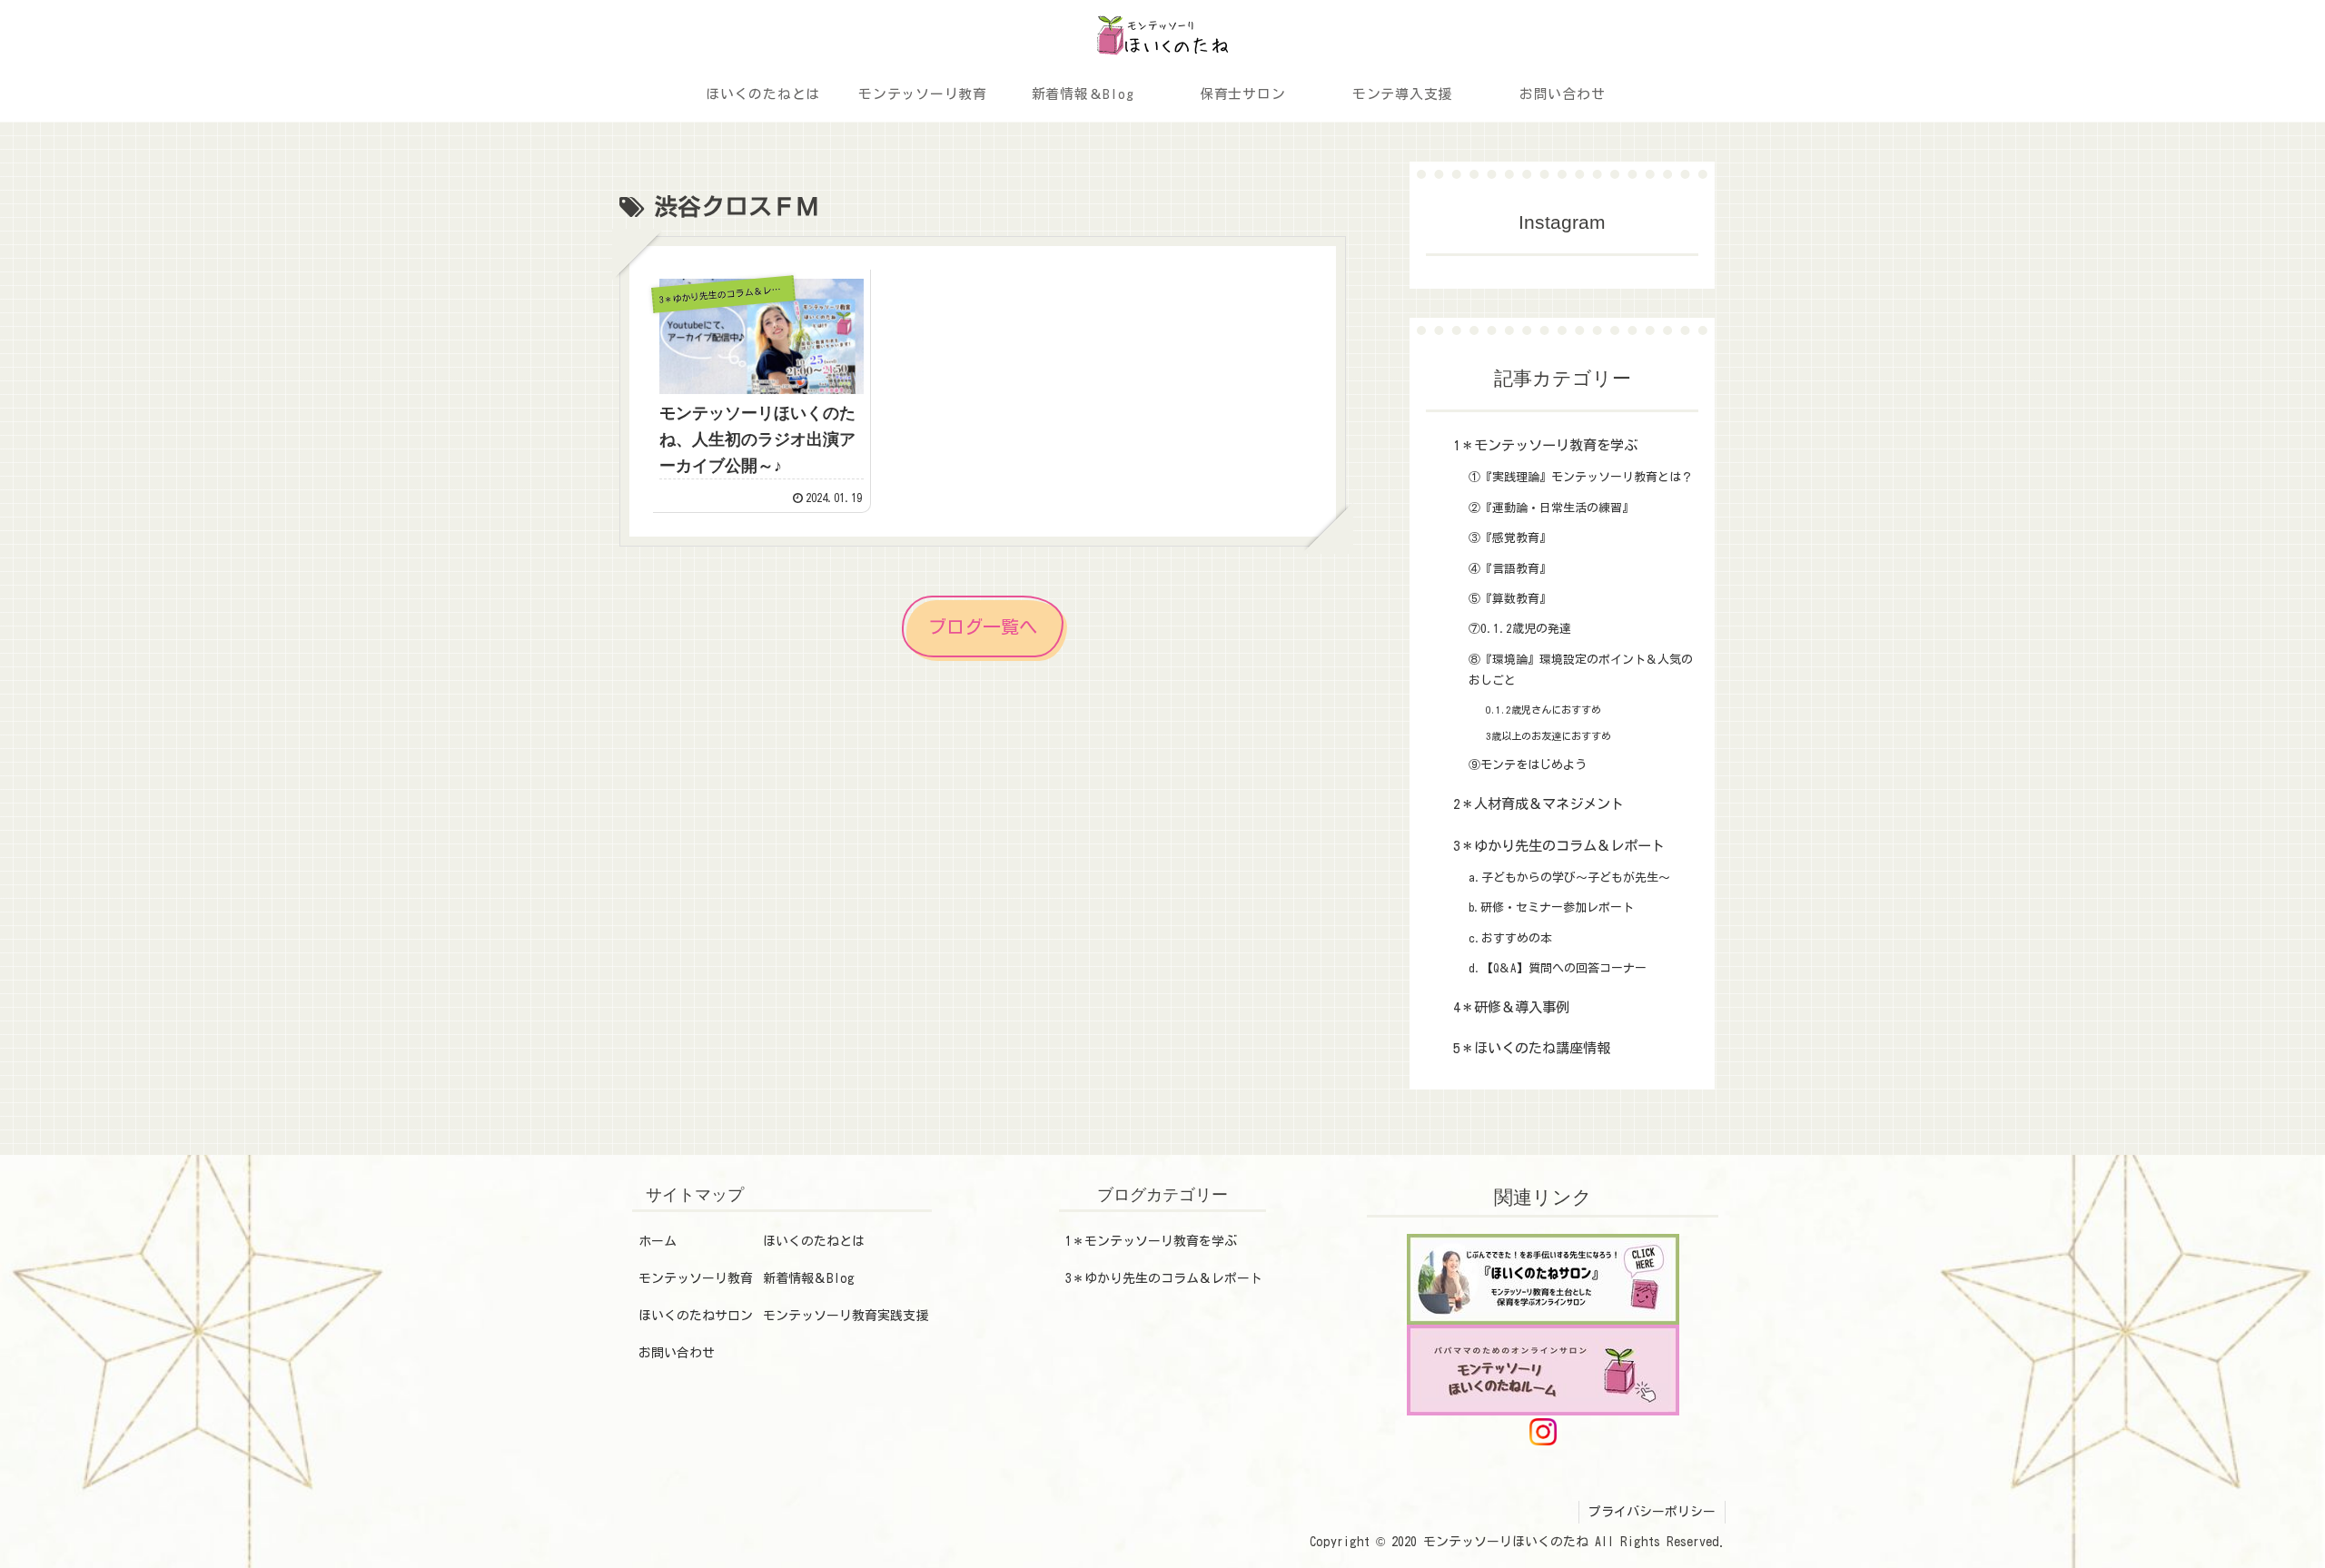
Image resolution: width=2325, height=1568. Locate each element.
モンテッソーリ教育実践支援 (846, 1316)
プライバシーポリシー (1652, 1512)
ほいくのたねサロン (696, 1316)
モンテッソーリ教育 (696, 1278)
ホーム (658, 1241)
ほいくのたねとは (814, 1241)
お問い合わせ (677, 1353)
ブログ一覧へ (983, 626)
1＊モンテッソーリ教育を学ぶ (1151, 1241)
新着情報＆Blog (809, 1278)
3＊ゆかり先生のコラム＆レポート (1164, 1278)
